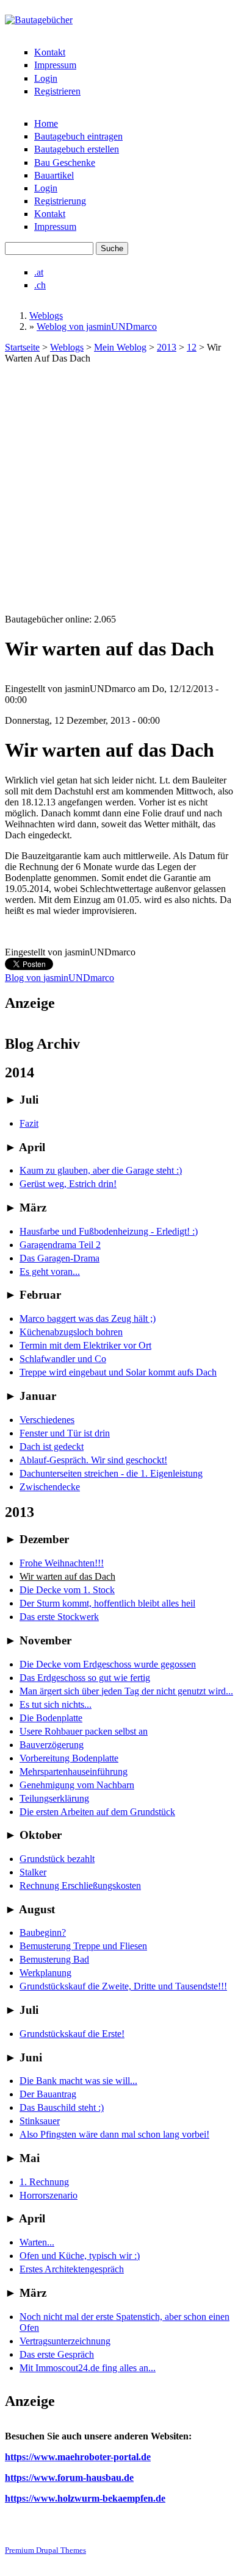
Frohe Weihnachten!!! (62, 1563)
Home (46, 123)
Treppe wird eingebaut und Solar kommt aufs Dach (118, 1372)
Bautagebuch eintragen (78, 136)
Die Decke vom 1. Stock (67, 1590)
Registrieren (57, 91)
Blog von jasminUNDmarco (60, 978)
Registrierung (60, 201)
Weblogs (46, 316)
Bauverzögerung (52, 1745)
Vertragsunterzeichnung (65, 2341)
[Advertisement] (119, 489)
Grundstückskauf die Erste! (72, 2034)
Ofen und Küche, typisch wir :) (80, 2256)
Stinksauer (40, 2121)
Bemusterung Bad (54, 1959)
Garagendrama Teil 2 (60, 1245)
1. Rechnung (44, 2182)
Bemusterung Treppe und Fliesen (83, 1946)
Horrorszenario (49, 2195)
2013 (167, 347)
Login (46, 78)
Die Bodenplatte (51, 1718)
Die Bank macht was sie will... (78, 2081)
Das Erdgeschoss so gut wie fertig (85, 1678)
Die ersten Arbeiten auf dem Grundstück (97, 1812)
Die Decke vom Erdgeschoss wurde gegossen (108, 1664)
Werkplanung (45, 1973)
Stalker (33, 1872)
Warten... (37, 2242)
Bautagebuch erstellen (77, 149)
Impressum (55, 65)
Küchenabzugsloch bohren (71, 1332)
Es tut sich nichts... (56, 1704)
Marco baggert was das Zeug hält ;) (88, 1318)
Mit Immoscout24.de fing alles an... (88, 2368)
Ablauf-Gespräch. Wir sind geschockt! (93, 1460)
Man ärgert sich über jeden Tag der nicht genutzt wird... (126, 1691)
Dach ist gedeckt (52, 1447)
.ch (40, 285)
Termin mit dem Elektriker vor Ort (85, 1345)
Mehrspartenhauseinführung (74, 1771)
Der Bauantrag (48, 2094)
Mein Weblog (120, 347)
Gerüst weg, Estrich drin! (68, 1184)
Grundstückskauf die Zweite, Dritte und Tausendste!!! (123, 1986)
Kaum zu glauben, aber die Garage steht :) (101, 1170)
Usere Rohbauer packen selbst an (84, 1731)
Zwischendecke (50, 1487)
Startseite (22, 347)
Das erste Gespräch (57, 2354)
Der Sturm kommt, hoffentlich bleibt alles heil (107, 1603)
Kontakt (50, 52)
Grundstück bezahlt (57, 1859)
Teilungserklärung (54, 1798)
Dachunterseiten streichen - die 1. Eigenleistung (111, 1473)
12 (192, 347)
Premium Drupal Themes (45, 2550)
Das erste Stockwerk (59, 1617)
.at (39, 272)
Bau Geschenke (65, 162)
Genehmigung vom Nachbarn (77, 1785)
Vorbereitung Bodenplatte (69, 1758)
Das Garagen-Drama (60, 1258)
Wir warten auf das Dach (67, 1576)
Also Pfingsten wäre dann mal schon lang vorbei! (114, 2134)
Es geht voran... (50, 1272)
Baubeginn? (43, 1932)
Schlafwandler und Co (63, 1359)
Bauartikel (54, 175)
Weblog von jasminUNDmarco (97, 326)
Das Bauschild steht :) (62, 2107)
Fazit (29, 1123)
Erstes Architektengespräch (72, 2269)
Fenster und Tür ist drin (65, 1433)
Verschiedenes (47, 1420)
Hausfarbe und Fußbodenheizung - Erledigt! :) (109, 1231)
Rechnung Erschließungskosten (80, 1886)
